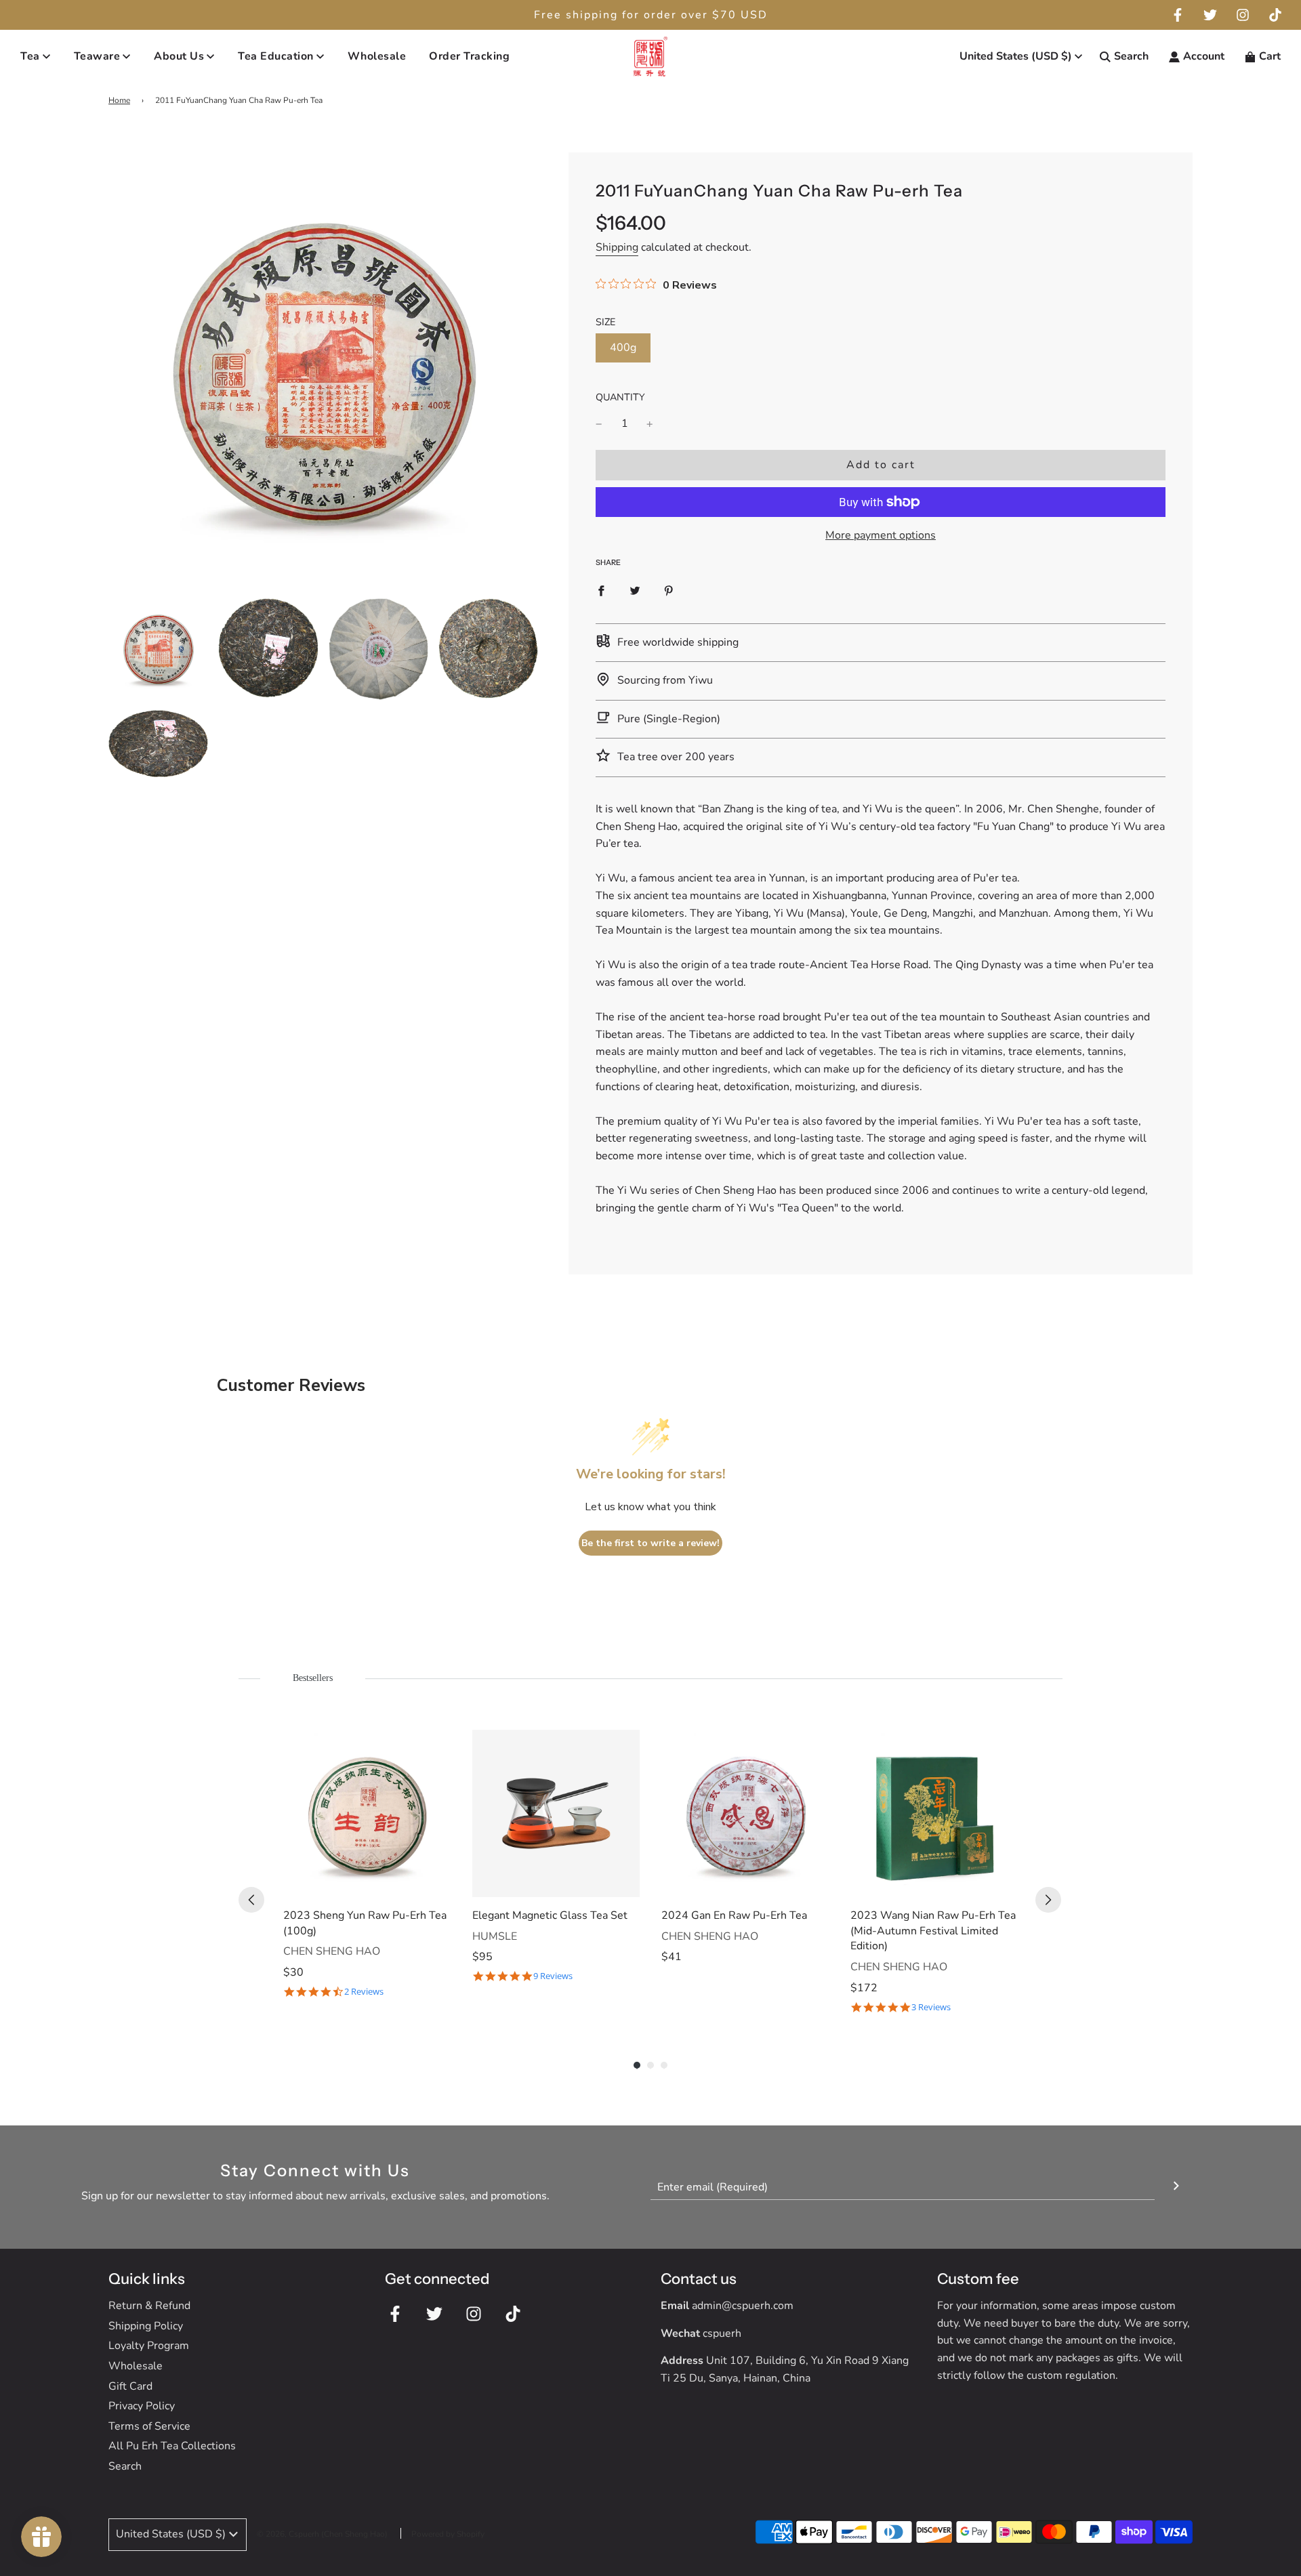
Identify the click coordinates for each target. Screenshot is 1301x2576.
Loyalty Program (149, 2346)
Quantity (620, 397)
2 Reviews (364, 1992)
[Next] (1048, 1900)
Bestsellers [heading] (313, 1678)
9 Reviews (553, 1976)
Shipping (617, 247)
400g (623, 348)
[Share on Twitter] (635, 591)
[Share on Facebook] (601, 591)
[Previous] (251, 1900)
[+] (650, 424)
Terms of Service (149, 2426)
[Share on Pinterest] (669, 591)
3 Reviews (931, 2007)
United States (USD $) (1016, 56)
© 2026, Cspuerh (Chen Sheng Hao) (322, 2534)
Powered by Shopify (448, 2534)
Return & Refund (149, 2306)
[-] (599, 424)
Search (125, 2466)
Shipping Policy (146, 2326)
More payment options (881, 535)
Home (119, 100)
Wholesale (377, 56)
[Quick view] (437, 1884)
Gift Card (130, 2386)
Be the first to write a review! (650, 1543)
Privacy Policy (142, 2406)
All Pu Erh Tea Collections (172, 2446)
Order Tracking (469, 56)
